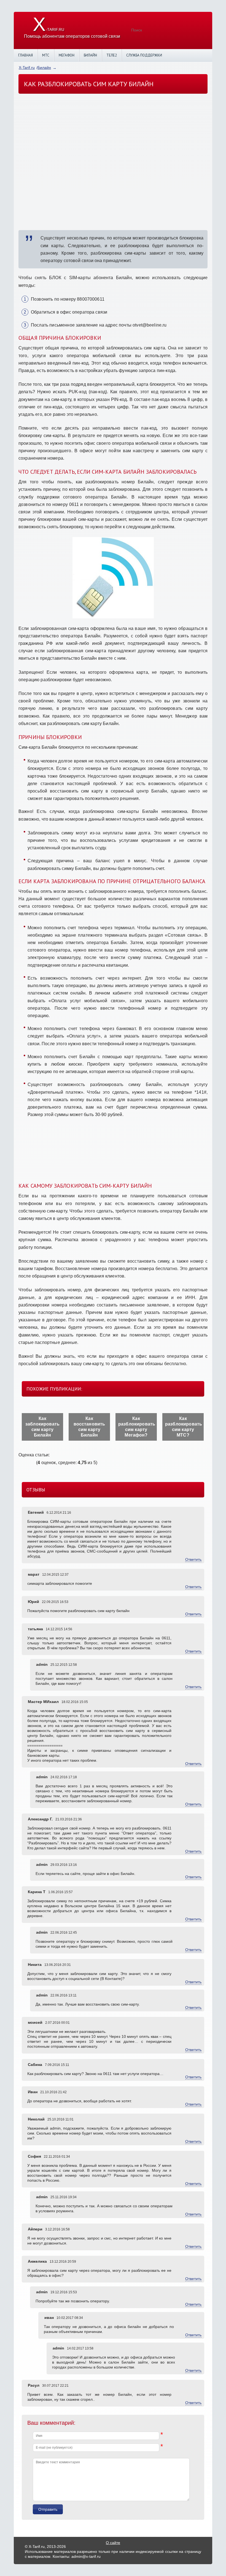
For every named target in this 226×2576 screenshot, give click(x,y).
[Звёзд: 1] (20, 1462)
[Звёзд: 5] (33, 1462)
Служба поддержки (144, 55)
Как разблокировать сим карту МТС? (184, 1427)
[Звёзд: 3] (27, 1462)
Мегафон (67, 55)
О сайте (113, 2543)
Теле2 (112, 55)
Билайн (90, 55)
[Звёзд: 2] (23, 1462)
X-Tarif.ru (27, 68)
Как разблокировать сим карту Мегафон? (137, 1427)
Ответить (193, 1559)
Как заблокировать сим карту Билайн (42, 1427)
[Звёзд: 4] (30, 1462)
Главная (25, 55)
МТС (46, 55)
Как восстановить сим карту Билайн (89, 1427)
